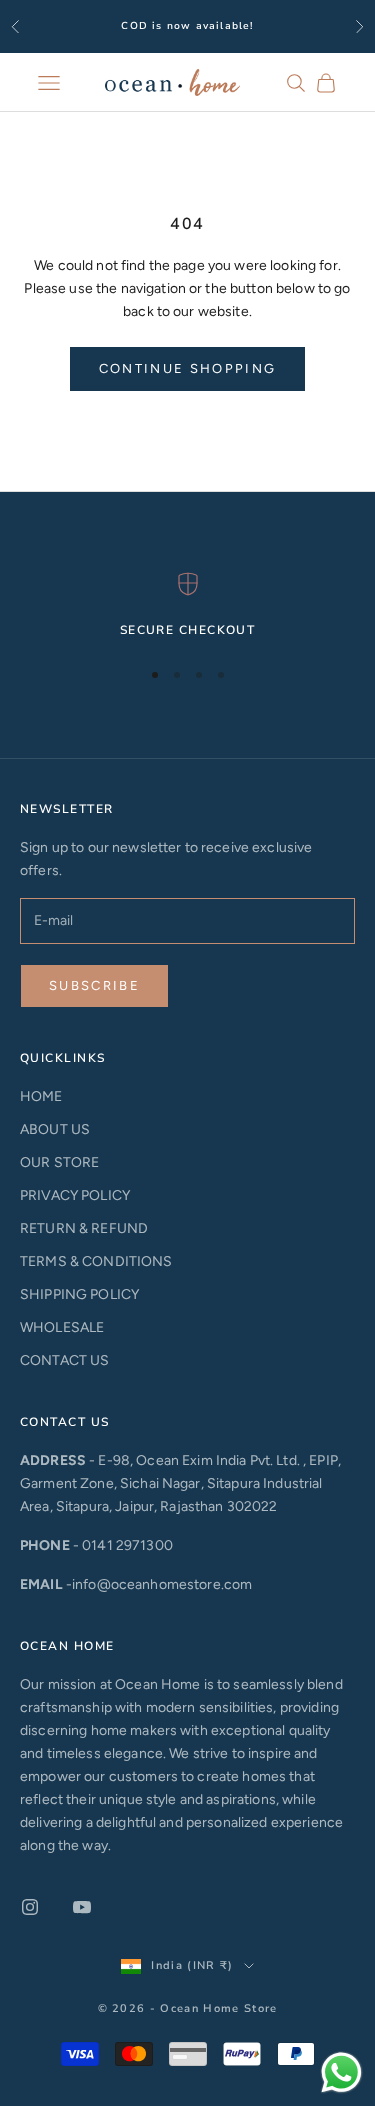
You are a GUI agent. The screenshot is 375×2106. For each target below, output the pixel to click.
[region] (187, 606)
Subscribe (94, 985)
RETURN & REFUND (84, 1228)
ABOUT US (55, 1129)
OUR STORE (59, 1162)
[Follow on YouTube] (82, 1907)
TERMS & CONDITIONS (96, 1261)
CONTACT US (64, 1360)
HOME (41, 1096)
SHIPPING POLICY (79, 1294)
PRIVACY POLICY (75, 1195)
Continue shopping (188, 368)
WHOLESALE (62, 1327)
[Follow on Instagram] (30, 1907)
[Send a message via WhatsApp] (341, 2072)
